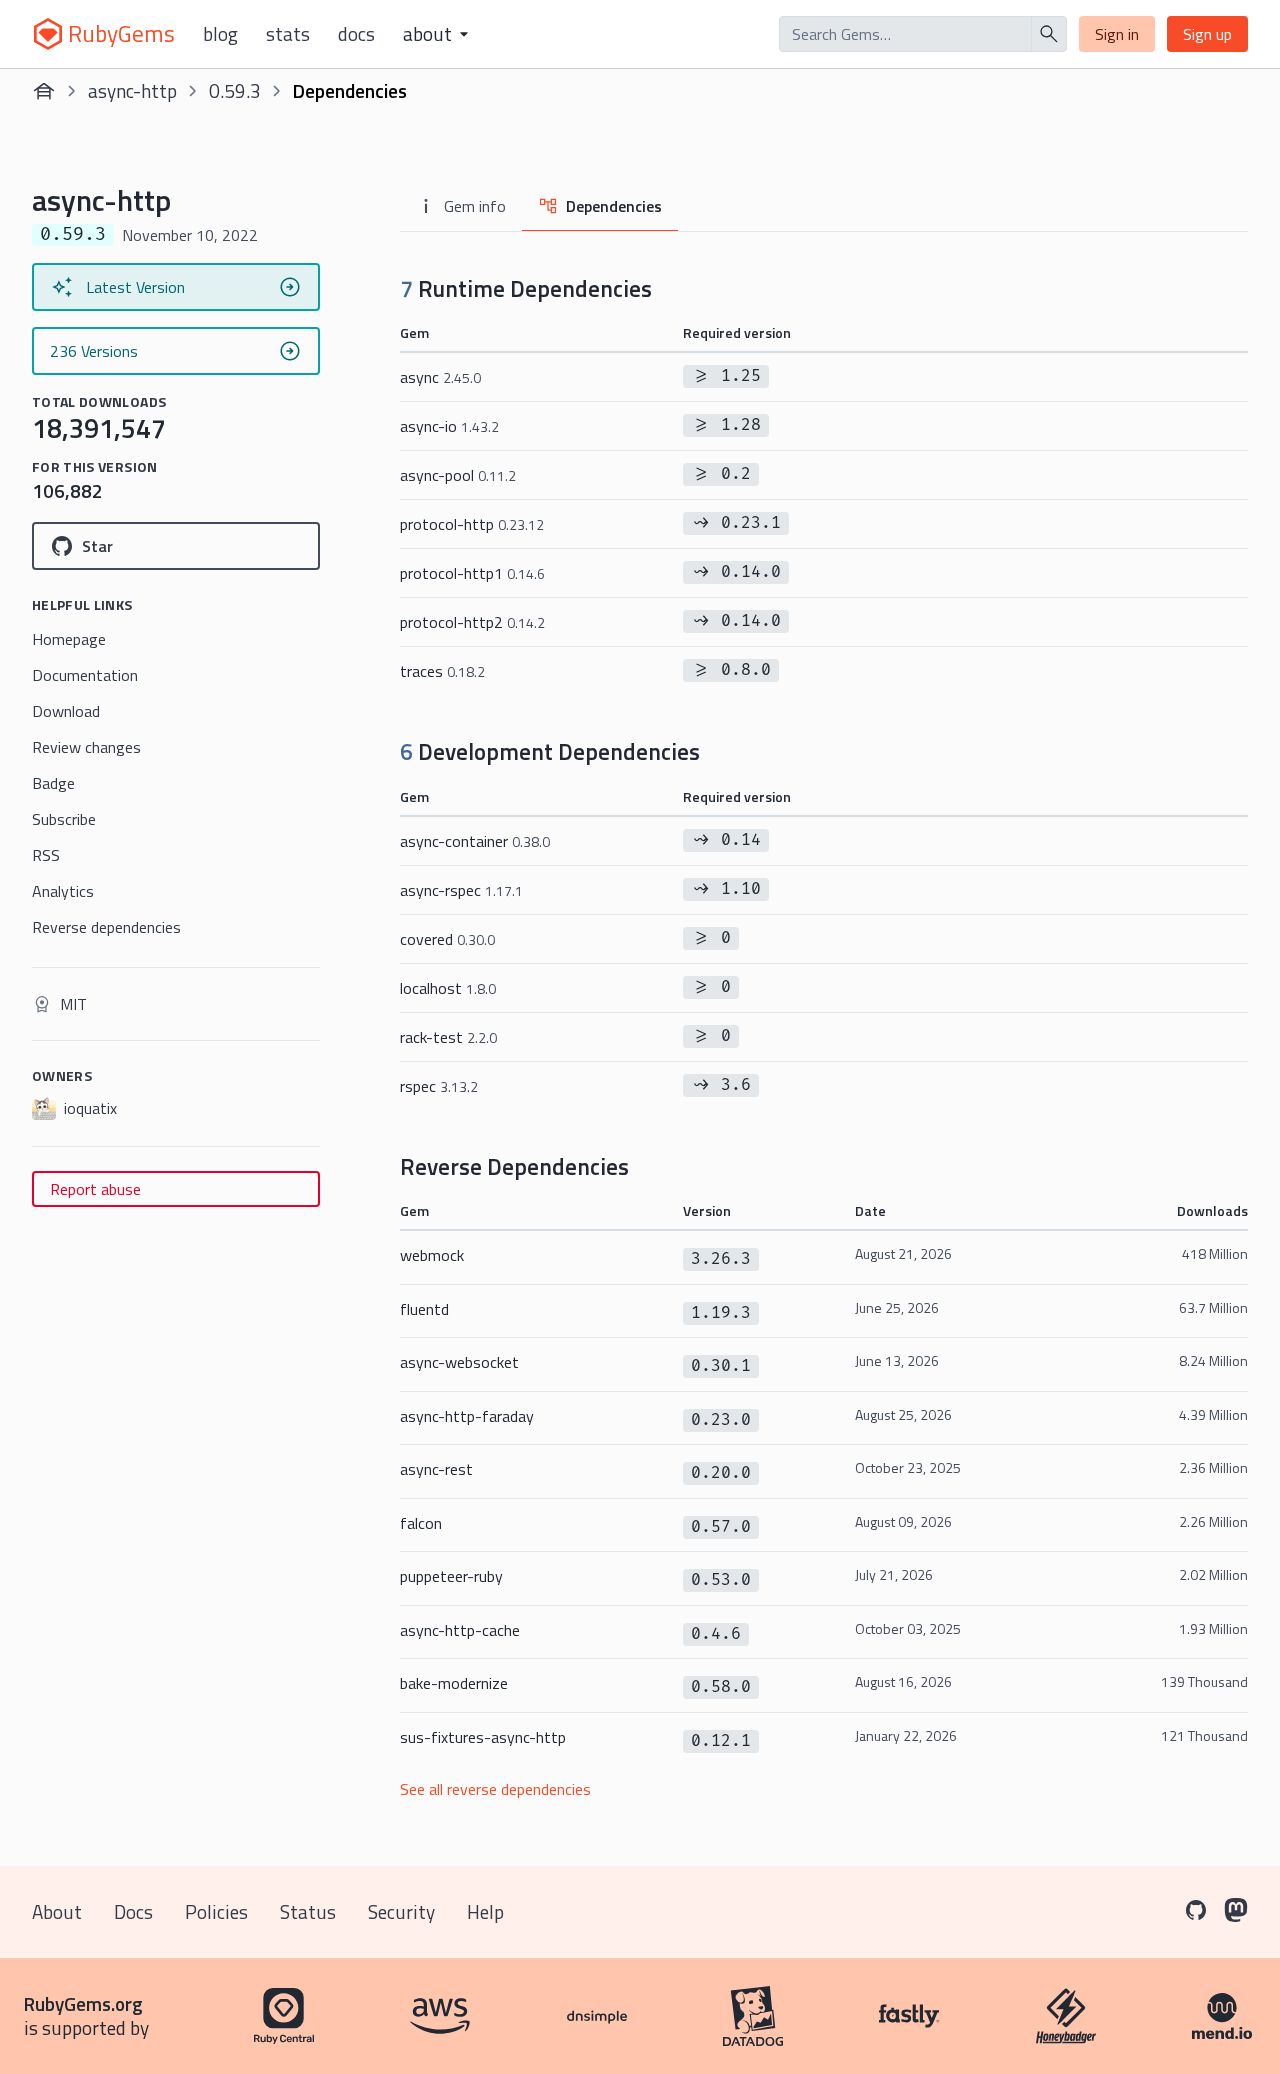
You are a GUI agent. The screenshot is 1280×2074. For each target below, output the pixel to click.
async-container (475, 841)
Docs (356, 34)
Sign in (1117, 34)
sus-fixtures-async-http (483, 1737)
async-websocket (459, 1362)
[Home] (44, 91)
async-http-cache (460, 1630)
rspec (439, 1086)
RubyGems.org (83, 2003)
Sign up (1207, 34)
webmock (432, 1255)
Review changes (86, 747)
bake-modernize (454, 1683)
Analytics (63, 891)
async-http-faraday (467, 1416)
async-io (449, 426)
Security (401, 1911)
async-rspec (461, 890)
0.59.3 (235, 90)
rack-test (448, 1037)
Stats (288, 34)
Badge (53, 783)
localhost (448, 988)
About (57, 1911)
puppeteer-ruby (451, 1576)
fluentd (424, 1309)
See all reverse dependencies (495, 1789)
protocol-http (472, 524)
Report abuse (95, 1189)
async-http (132, 90)
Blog (220, 34)
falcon (421, 1523)
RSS (46, 855)
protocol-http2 (472, 622)
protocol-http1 (472, 573)
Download (66, 711)
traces (442, 671)
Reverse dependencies (106, 927)
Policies (216, 1911)
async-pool (458, 475)
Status (308, 1911)
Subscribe (64, 819)
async (440, 377)
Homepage (69, 639)
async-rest (436, 1469)
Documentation (85, 675)
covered (447, 939)
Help (485, 1911)
